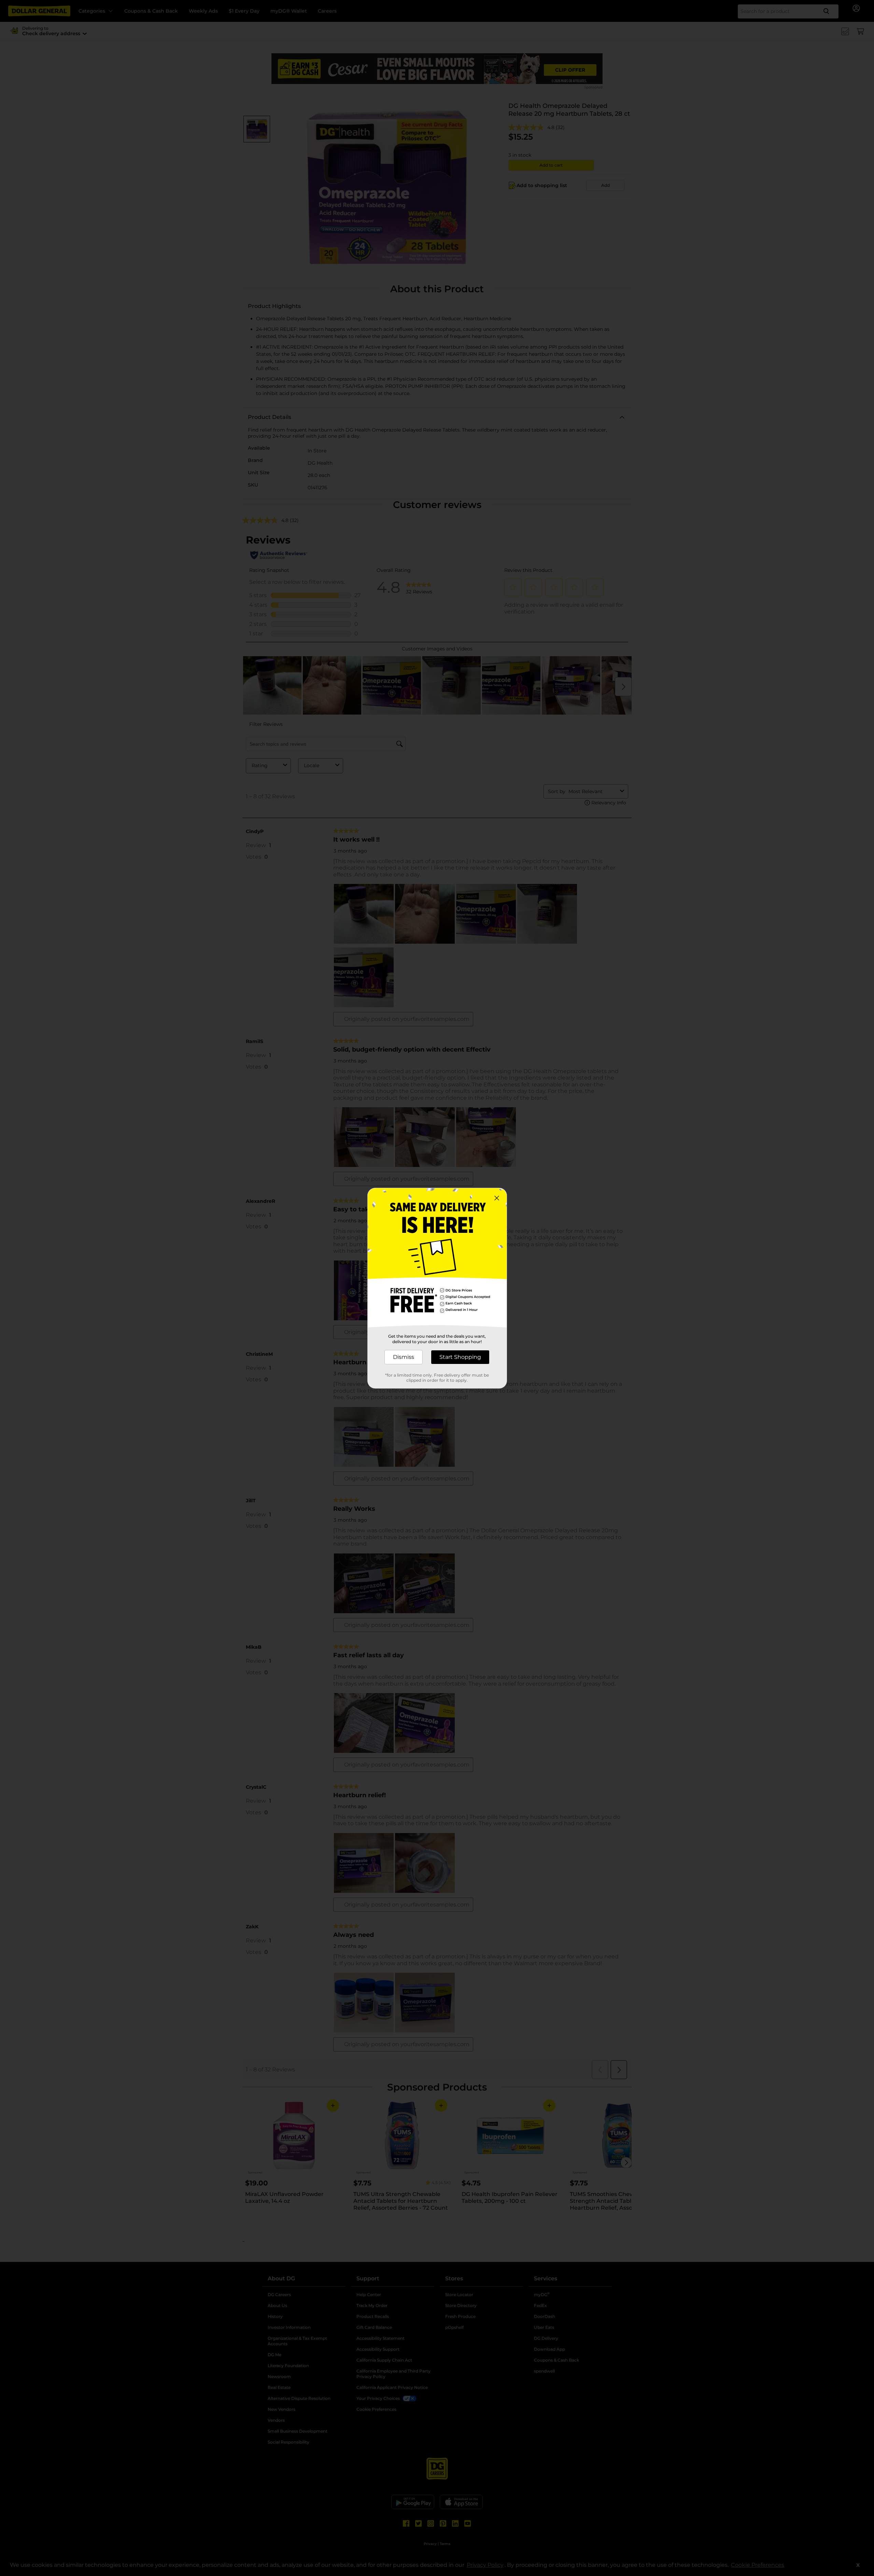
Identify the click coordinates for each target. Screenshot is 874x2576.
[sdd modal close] (497, 1198)
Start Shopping (460, 1357)
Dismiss (404, 1357)
